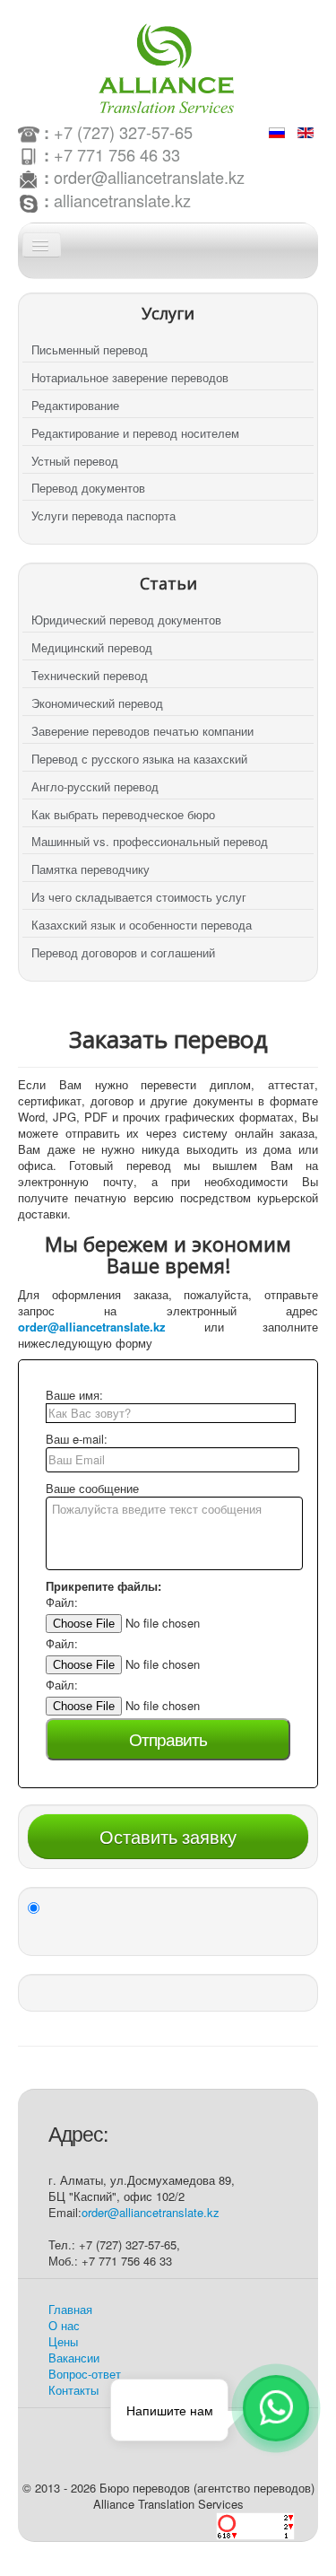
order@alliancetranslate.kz (149, 177)
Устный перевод (75, 461)
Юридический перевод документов (126, 620)
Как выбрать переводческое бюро (123, 814)
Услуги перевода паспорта (103, 515)
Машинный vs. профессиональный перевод (150, 841)
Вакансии (74, 2358)
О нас (64, 2325)
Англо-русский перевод (95, 786)
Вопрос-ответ (85, 2374)
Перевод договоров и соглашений (123, 952)
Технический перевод (90, 675)
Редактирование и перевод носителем (135, 433)
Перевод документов (88, 488)
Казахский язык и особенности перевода (142, 925)
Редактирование (75, 405)
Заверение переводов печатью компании (142, 731)
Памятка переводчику (90, 869)
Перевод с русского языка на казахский (139, 759)
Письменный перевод (90, 349)
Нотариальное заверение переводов (130, 377)
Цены (63, 2341)
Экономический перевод (97, 703)
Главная (70, 2309)
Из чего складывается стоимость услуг (139, 897)
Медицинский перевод (92, 647)
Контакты (73, 2390)
